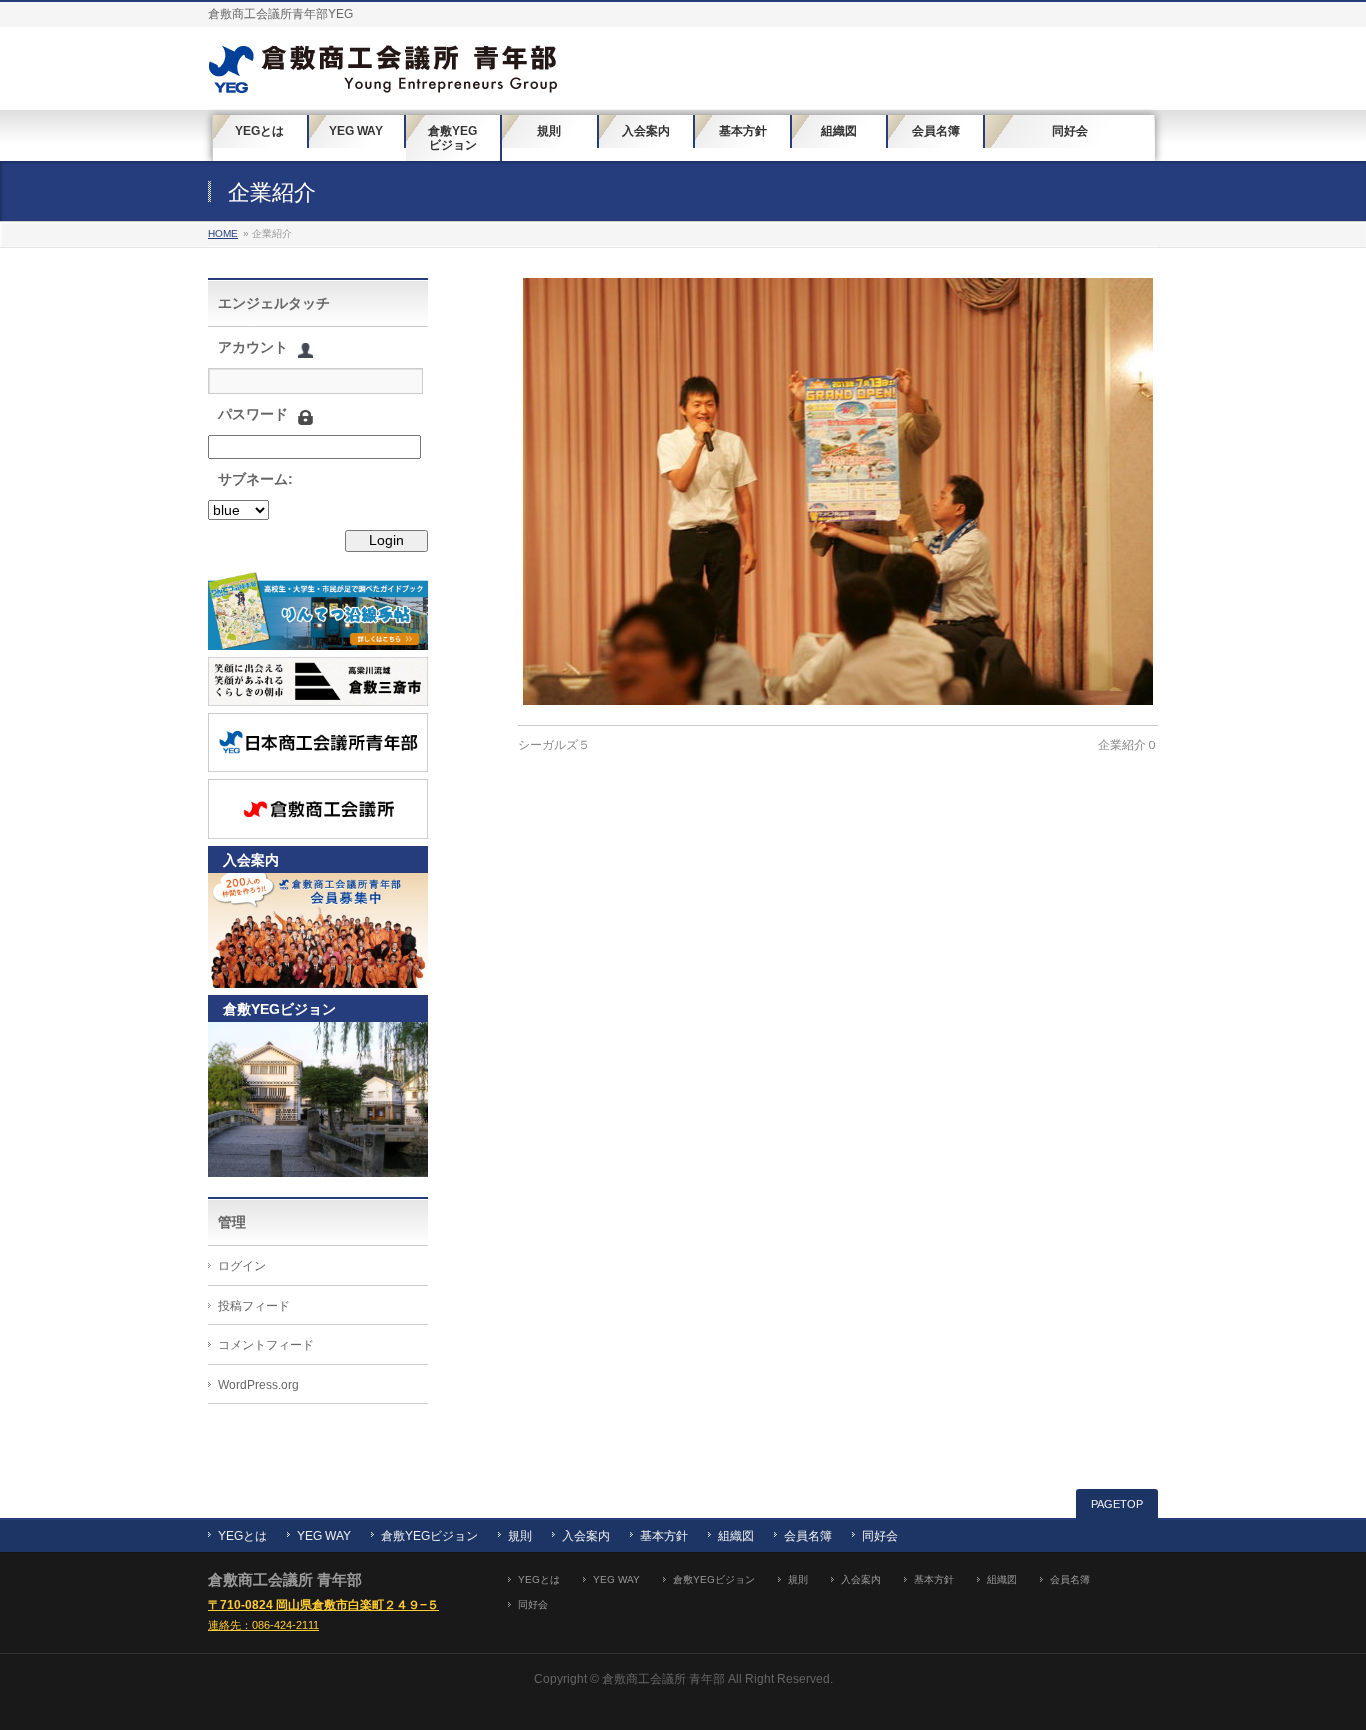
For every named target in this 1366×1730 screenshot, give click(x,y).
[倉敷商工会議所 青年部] (383, 71)
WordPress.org (258, 1385)
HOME (223, 233)
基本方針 (664, 1536)
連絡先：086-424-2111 (263, 1625)
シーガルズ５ (554, 745)
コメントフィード (266, 1345)
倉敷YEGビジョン (429, 1536)
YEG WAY (324, 1536)
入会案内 (586, 1536)
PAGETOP (1117, 1504)
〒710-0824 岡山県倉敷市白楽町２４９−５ (323, 1605)
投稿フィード (254, 1306)
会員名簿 (808, 1536)
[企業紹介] (838, 491)
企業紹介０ (1128, 745)
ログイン (242, 1266)
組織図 (736, 1536)
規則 (520, 1536)
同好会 (880, 1536)
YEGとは (242, 1536)
